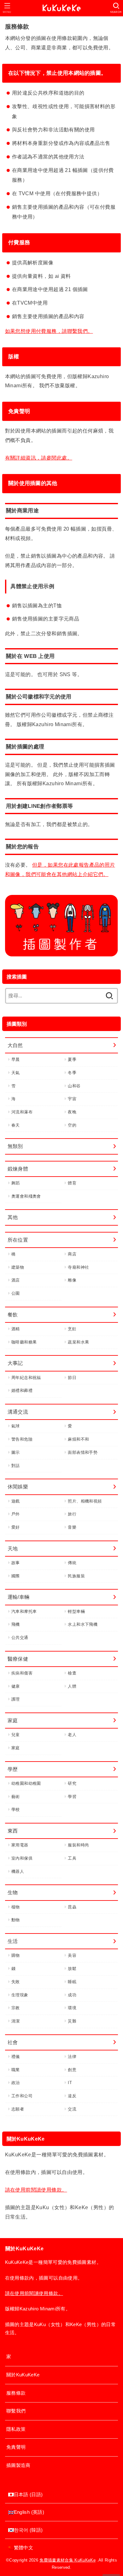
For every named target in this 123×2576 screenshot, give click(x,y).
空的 (72, 1125)
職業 (16, 2070)
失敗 (16, 1982)
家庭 (13, 1720)
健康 (16, 1686)
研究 (72, 1783)
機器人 (18, 1871)
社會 (13, 2042)
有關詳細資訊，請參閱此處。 (39, 458)
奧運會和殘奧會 (26, 1196)
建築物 (18, 1267)
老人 (72, 1735)
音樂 (72, 1527)
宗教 (16, 2008)
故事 (16, 1563)
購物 (16, 1955)
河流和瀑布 (22, 1112)
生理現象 (20, 1995)
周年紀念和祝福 (26, 1378)
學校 (16, 1809)
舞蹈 (16, 1183)
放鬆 (72, 1969)
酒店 (16, 1280)
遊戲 (16, 1501)
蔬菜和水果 (78, 1342)
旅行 (72, 1514)
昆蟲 (72, 1907)
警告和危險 (22, 1439)
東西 (13, 1831)
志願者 (18, 2109)
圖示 (16, 1452)
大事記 (15, 1363)
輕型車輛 (76, 1611)
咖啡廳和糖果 (24, 1342)
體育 (72, 1183)
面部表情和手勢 (83, 1452)
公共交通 (20, 1638)
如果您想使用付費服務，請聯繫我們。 (49, 331)
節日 (72, 1378)
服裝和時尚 (78, 1845)
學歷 (13, 1769)
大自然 (15, 1045)
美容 (72, 1955)
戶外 (16, 1514)
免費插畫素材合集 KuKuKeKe (67, 2560)
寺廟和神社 (78, 1267)
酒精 (16, 1329)
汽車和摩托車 (24, 1611)
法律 (72, 2057)
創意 (72, 2070)
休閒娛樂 (18, 1487)
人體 (72, 1686)
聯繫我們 (16, 2411)
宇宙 (72, 1099)
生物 (13, 1892)
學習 (72, 1797)
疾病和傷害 (22, 1673)
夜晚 (72, 1112)
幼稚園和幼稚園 (26, 1783)
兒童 (16, 1735)
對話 (16, 1466)
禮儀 (16, 2057)
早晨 (16, 1059)
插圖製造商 (18, 2465)
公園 (16, 1293)
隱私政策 (16, 2429)
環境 (72, 2008)
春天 (16, 1125)
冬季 (72, 1073)
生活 (13, 1941)
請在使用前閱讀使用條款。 (36, 2190)
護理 (16, 1699)
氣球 (16, 1426)
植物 (16, 1907)
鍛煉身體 (18, 1169)
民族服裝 (76, 1576)
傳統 (72, 1563)
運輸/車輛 (19, 1597)
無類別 (15, 1146)
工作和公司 (22, 2096)
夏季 (72, 1059)
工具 (72, 1858)
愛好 (16, 1527)
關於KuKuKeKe (23, 2375)
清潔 (16, 2021)
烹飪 (72, 1329)
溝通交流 (18, 1412)
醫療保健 (18, 1659)
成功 (72, 1995)
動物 (16, 1920)
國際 (16, 1576)
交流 (72, 2109)
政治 (16, 2083)
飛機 (16, 1624)
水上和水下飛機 (83, 1624)
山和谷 (74, 1086)
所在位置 (18, 1240)
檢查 (72, 1673)
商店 (72, 1254)
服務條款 (16, 2393)
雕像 (72, 1280)
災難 (72, 2021)
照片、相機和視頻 (85, 1501)
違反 (72, 2096)
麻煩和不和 (78, 1439)
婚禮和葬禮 (22, 1390)
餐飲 (13, 1315)
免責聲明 (16, 2447)
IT (70, 2083)
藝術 (16, 1797)
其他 (13, 1217)
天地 (13, 1548)
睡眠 (72, 1982)
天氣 (16, 1073)
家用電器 (20, 1845)
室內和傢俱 (22, 1858)
